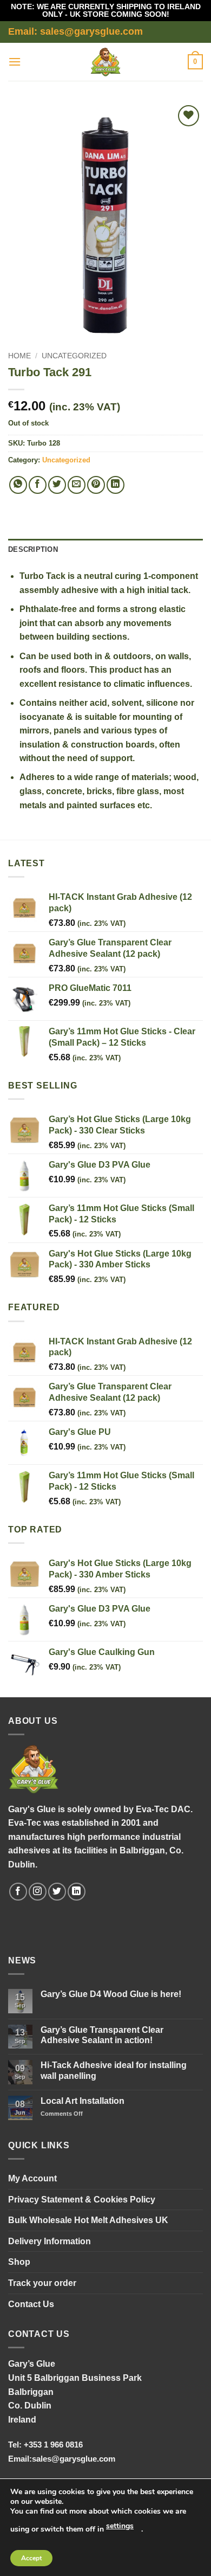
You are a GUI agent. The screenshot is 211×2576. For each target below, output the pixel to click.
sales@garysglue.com (74, 2459)
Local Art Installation (83, 2101)
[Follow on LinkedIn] (77, 1892)
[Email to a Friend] (77, 485)
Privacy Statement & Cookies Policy (82, 2200)
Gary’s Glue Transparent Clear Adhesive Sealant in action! (102, 2035)
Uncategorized (74, 356)
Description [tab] (33, 549)
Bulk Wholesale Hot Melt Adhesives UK (88, 2220)
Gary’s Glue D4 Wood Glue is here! (111, 1994)
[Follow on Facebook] (18, 1892)
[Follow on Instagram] (38, 1892)
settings (120, 2526)
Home (19, 356)
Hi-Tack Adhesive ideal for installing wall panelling (114, 2070)
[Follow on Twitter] (57, 1892)
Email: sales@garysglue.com (75, 31)
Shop (19, 2262)
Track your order (42, 2283)
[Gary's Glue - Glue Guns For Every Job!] (106, 62)
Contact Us (31, 2304)
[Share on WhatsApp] (18, 485)
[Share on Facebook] (38, 485)
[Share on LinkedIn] (116, 485)
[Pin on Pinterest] (96, 485)
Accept (31, 2558)
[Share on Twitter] (57, 485)
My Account (32, 2178)
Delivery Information (50, 2241)
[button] (15, 62)
